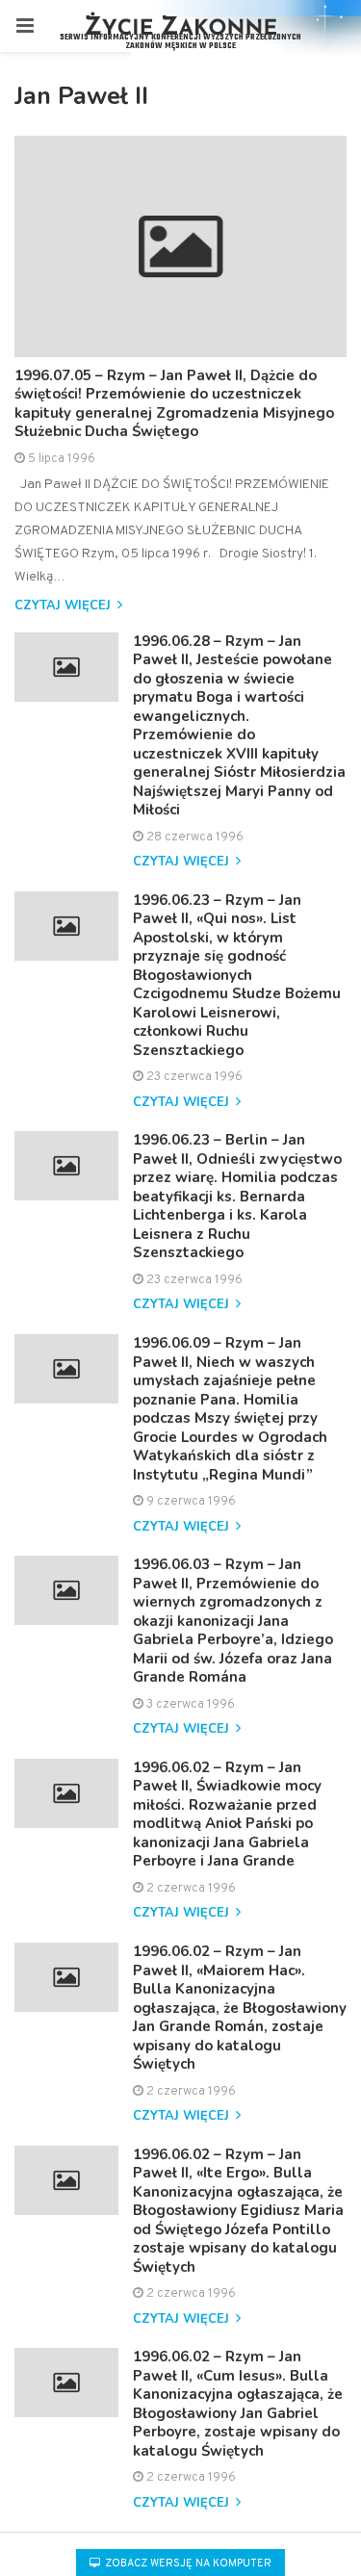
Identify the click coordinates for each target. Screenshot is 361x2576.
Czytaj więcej (64, 606)
